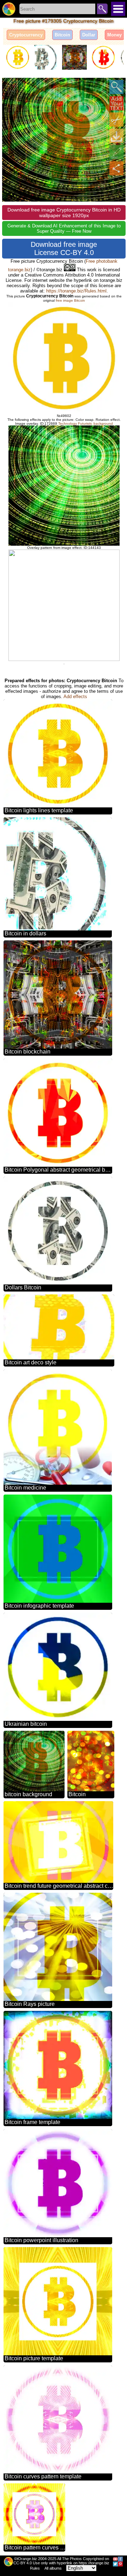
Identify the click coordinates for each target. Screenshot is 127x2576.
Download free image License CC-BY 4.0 (64, 248)
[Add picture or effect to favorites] (11, 87)
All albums (53, 2568)
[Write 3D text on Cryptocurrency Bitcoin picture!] (116, 103)
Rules (35, 2568)
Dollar (89, 35)
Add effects (75, 697)
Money (114, 35)
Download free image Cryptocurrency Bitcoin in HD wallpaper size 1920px (64, 213)
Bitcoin (62, 35)
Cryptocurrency (26, 35)
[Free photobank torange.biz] (9, 9)
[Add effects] (116, 152)
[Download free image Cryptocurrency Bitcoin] (116, 136)
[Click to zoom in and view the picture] (116, 87)
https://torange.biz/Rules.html (76, 291)
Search (102, 9)
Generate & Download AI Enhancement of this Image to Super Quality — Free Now (64, 228)
